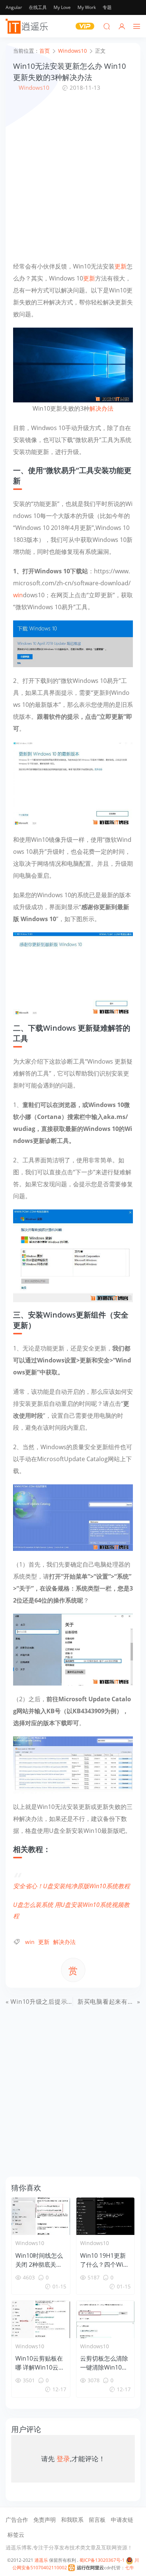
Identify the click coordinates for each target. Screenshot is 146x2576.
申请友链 (122, 2520)
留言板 (97, 2520)
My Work (87, 7)
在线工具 (38, 7)
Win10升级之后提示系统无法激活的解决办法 (73, 2002)
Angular (14, 7)
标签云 (16, 2534)
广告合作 (17, 2520)
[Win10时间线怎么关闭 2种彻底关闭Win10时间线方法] (41, 2216)
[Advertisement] (73, 176)
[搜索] (107, 26)
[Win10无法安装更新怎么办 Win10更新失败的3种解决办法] (73, 364)
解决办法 (101, 408)
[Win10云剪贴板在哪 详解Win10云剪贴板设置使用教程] (41, 2319)
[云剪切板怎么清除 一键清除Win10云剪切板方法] (106, 2319)
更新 (121, 266)
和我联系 (72, 2520)
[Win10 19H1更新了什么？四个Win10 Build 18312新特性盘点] (106, 2216)
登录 (63, 2459)
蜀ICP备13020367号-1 (102, 2560)
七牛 (130, 2568)
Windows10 (34, 88)
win (18, 595)
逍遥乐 (41, 2560)
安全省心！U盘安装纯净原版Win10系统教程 (72, 1886)
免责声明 (45, 2520)
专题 (107, 7)
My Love (62, 7)
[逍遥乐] (28, 26)
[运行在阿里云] (86, 2568)
